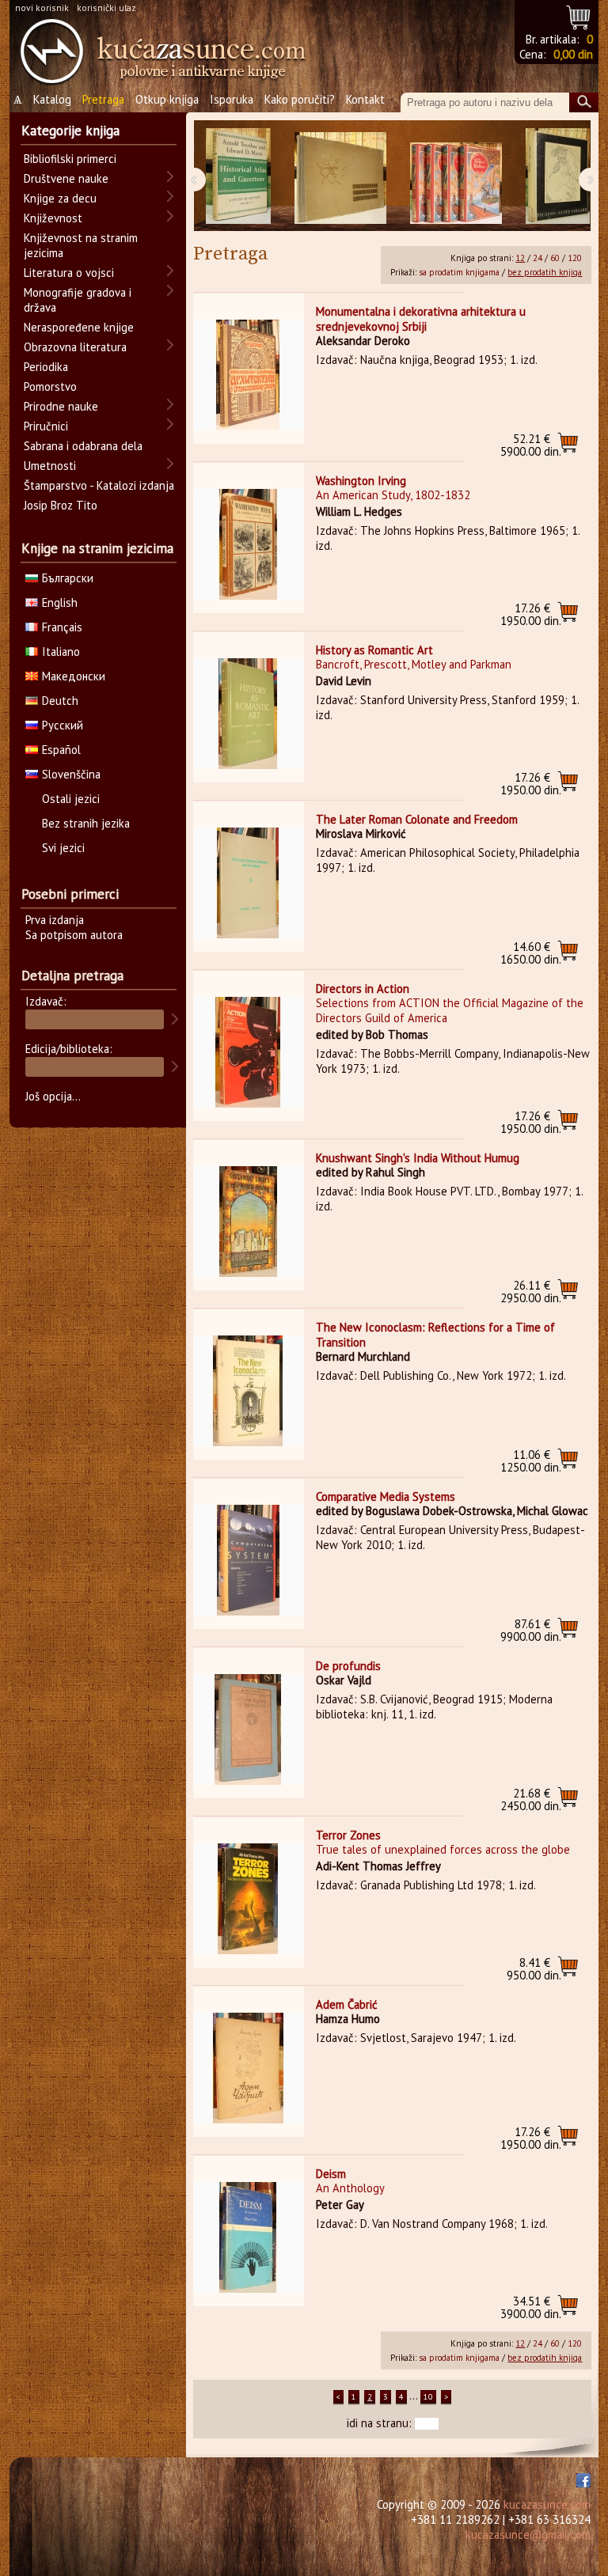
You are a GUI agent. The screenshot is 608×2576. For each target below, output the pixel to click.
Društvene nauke (66, 178)
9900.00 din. (531, 1630)
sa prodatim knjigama (459, 272)
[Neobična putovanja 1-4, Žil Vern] (456, 176)
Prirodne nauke (61, 406)
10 (428, 2397)
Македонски (74, 676)
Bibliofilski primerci (70, 159)
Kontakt (365, 99)
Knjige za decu (60, 198)
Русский (63, 725)
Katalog (52, 99)
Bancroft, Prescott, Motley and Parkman (414, 664)
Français (62, 627)
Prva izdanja (55, 920)
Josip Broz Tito (61, 505)
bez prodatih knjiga (545, 272)
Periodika (46, 367)
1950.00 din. (531, 614)
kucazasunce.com (547, 2504)
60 (555, 258)
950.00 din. (534, 1969)
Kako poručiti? (300, 99)
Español (61, 750)
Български (68, 578)
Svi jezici (63, 848)
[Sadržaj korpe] (579, 15)
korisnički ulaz (106, 8)
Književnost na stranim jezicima (81, 245)
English (60, 602)
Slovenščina (71, 774)
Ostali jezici (71, 799)
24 (538, 258)
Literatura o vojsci (69, 273)
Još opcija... (53, 1096)
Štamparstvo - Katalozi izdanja (99, 485)
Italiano (61, 652)
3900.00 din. (531, 2307)
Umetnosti (50, 466)
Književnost (53, 218)
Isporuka (232, 99)
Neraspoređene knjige (79, 327)
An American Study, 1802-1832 (393, 495)
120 (575, 258)
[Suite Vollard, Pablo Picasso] (558, 176)
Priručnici (46, 426)
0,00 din (573, 54)
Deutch (60, 701)
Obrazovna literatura (75, 347)
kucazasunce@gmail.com (528, 2534)
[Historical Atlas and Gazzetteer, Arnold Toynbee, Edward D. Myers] (238, 176)
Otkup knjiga (167, 99)
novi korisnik (42, 8)
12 (520, 258)
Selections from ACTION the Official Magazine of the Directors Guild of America (450, 1010)
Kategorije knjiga (70, 131)
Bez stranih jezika (86, 823)
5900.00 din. (531, 445)
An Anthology (350, 2188)
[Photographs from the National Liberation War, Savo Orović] (340, 176)
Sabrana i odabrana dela (83, 446)
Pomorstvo (50, 386)
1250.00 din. (531, 1461)
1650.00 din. (531, 953)
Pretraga (103, 99)
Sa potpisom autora (74, 935)
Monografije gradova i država (78, 300)
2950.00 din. (531, 1292)
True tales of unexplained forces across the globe (443, 1849)
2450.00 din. (531, 1799)
